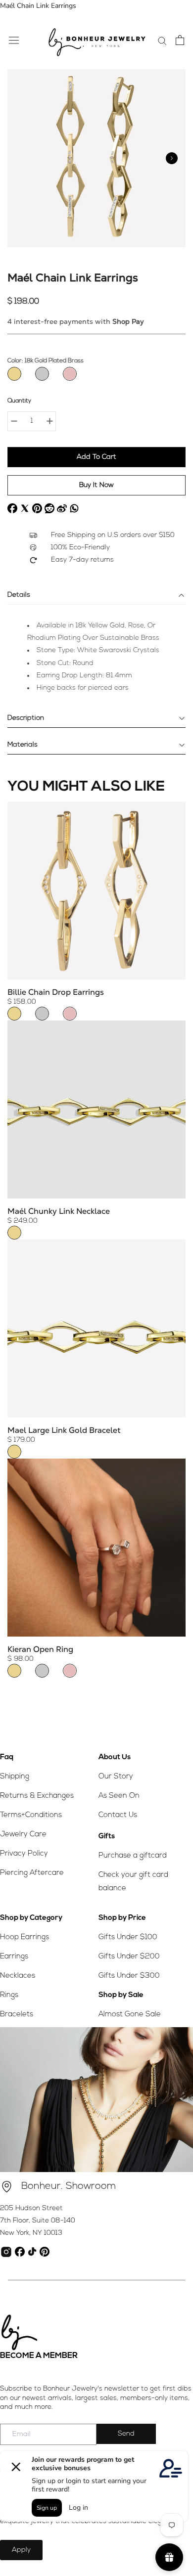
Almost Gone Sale (130, 2015)
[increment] (49, 421)
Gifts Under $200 (129, 1957)
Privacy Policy (24, 1854)
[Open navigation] (14, 40)
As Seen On (119, 1796)
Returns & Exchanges (37, 1796)
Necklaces (18, 1976)
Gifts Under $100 (128, 1937)
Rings (9, 1995)
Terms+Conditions (31, 1815)
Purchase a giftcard (133, 1856)
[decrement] (14, 421)
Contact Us (118, 1815)
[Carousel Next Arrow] (172, 158)
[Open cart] (180, 40)
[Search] (162, 40)
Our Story (116, 1777)
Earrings (14, 1957)
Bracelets (17, 2015)
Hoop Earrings (24, 1937)
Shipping (15, 1777)
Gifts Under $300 (129, 1976)
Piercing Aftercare (32, 1873)
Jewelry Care (23, 1835)
